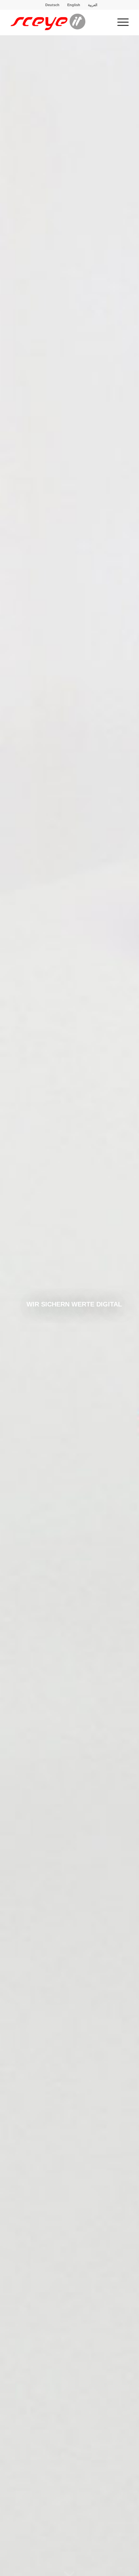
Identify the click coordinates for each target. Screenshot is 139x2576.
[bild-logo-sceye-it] (58, 22)
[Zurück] (15, 1306)
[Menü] (120, 22)
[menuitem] (53, 5)
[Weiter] (124, 1306)
